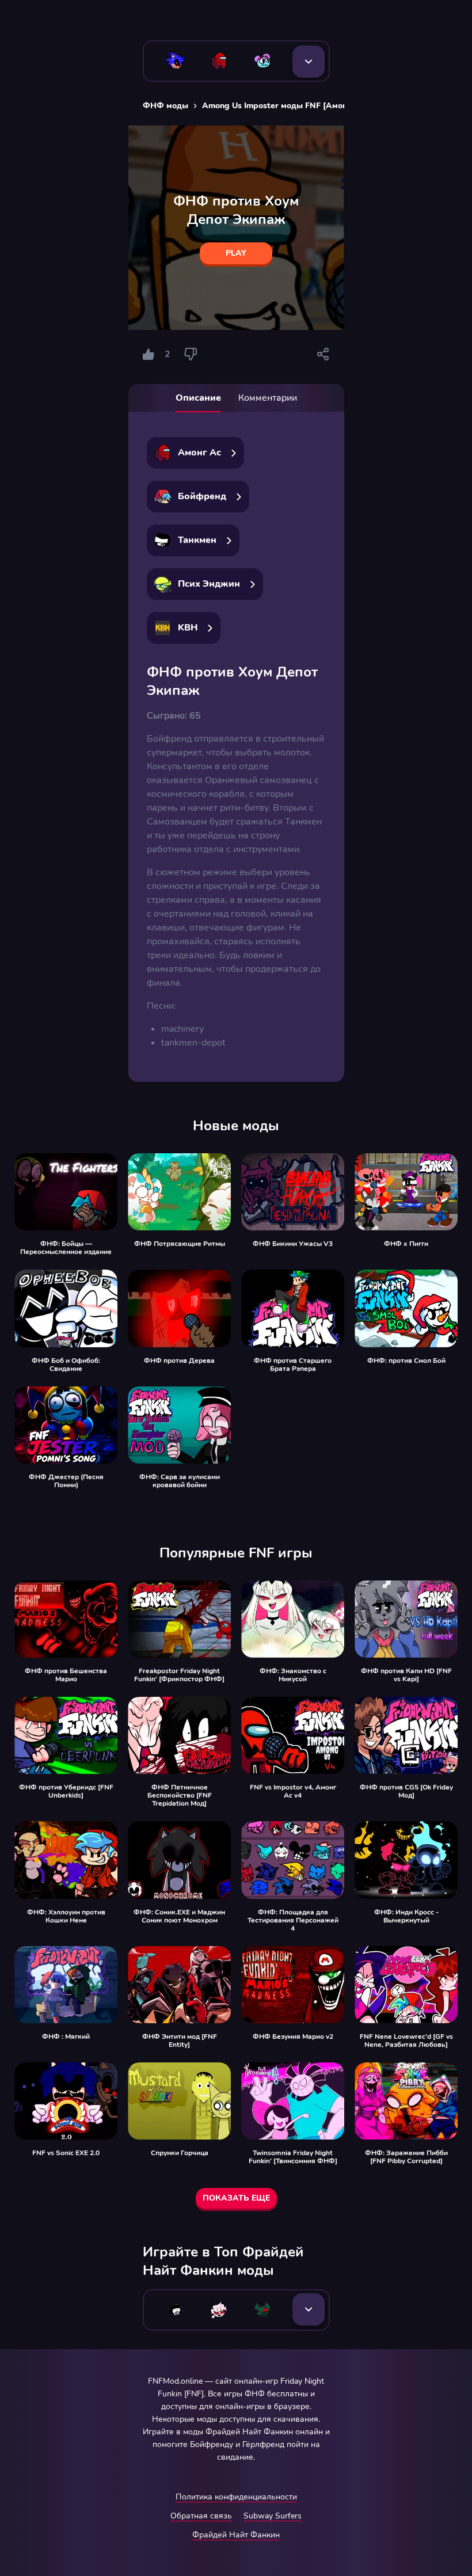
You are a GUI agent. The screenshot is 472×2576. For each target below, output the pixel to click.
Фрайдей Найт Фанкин (236, 2535)
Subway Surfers (273, 2516)
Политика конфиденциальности (236, 2497)
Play (236, 253)
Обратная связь (201, 2516)
